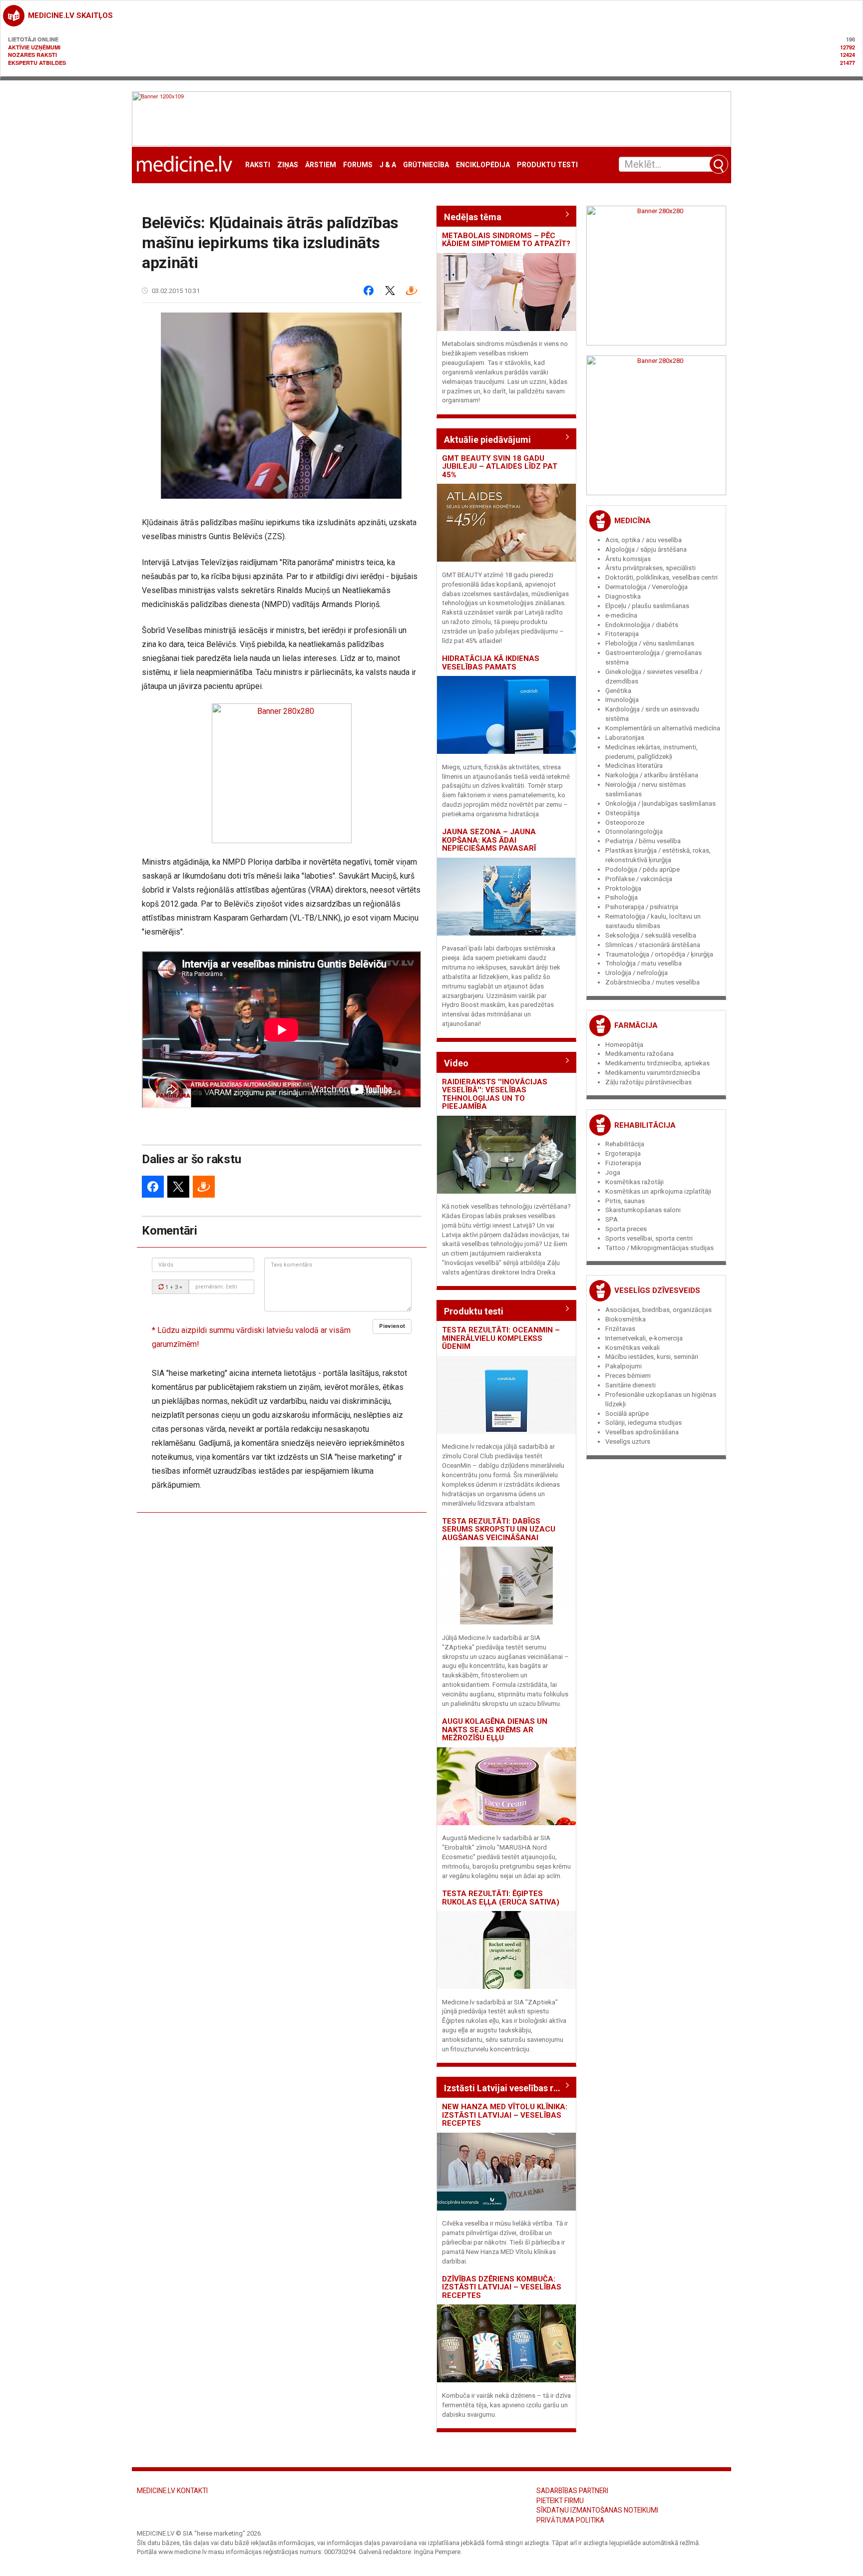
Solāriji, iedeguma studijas (644, 1423)
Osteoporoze (625, 822)
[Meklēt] (719, 164)
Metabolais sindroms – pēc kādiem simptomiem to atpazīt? (506, 240)
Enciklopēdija (483, 165)
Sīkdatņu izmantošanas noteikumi (597, 2510)
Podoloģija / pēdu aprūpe (643, 869)
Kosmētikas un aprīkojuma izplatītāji (658, 1191)
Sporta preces (626, 1229)
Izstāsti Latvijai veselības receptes (506, 2088)
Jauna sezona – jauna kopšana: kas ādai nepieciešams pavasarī (489, 840)
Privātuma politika (570, 2520)
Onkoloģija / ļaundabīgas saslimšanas (660, 804)
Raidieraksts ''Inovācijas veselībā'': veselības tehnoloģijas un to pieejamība (495, 1094)
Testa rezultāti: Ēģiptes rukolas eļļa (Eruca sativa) (501, 1898)
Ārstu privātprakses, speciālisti (650, 568)
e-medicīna (621, 615)
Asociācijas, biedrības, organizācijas (658, 1310)
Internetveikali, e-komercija (644, 1338)
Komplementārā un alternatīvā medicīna (663, 728)
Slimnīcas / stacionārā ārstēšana (653, 945)
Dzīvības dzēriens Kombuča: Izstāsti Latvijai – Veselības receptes (502, 2287)
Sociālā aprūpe (627, 1414)
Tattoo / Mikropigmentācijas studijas (659, 1248)
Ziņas (288, 165)
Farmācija (636, 1025)
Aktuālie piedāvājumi (487, 440)
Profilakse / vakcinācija (639, 879)
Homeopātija (624, 1045)
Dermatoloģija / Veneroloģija (647, 587)
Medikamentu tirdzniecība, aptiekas (657, 1063)
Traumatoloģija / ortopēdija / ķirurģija (659, 954)
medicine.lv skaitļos (70, 15)
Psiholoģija (622, 897)
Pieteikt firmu (560, 2501)
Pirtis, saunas (625, 1201)
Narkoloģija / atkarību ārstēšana (652, 775)
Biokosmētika (626, 1319)
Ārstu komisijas (628, 559)
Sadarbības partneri (572, 2491)
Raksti (258, 165)
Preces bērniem (628, 1376)
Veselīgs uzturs (628, 1442)
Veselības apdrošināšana (642, 1432)
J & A (388, 165)
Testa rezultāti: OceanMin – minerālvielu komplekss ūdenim (501, 1338)
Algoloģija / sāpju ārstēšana (646, 549)
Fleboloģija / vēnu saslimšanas (650, 643)
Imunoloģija (622, 700)
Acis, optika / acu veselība (644, 540)
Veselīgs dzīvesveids (657, 1290)
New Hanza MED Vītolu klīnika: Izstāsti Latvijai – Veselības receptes (505, 2115)
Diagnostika (623, 596)
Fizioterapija (623, 1163)
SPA (612, 1219)
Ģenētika (618, 691)
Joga (613, 1172)
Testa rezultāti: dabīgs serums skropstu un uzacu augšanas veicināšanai (499, 1529)
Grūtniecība (426, 165)
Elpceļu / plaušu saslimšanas (647, 606)
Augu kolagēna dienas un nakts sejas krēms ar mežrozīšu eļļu (495, 1730)
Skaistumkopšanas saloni (643, 1210)
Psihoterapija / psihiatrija (642, 907)
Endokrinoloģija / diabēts (642, 625)
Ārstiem (321, 165)
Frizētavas (620, 1329)
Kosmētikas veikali (633, 1348)
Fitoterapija (622, 634)
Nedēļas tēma (473, 217)
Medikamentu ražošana (640, 1054)
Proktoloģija (623, 888)
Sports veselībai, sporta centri (649, 1238)
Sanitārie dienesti (631, 1385)
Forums (358, 165)
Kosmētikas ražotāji (635, 1182)
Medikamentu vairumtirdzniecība (653, 1073)
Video (456, 1063)
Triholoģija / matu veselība (644, 963)
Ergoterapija (623, 1153)
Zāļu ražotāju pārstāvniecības (648, 1082)
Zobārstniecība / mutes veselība (652, 982)
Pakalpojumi (624, 1366)
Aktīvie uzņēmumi (34, 47)
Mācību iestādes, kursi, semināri (652, 1357)
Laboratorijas (625, 738)
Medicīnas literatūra (634, 766)
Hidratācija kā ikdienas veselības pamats (491, 663)
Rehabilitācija (645, 1125)
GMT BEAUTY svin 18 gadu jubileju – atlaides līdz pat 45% (500, 467)
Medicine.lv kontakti (172, 2491)
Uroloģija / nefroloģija (637, 973)
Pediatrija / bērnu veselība (643, 841)
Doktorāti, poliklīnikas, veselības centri (661, 577)
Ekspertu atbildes (37, 63)
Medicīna (633, 521)
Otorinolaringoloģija (634, 831)
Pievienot (392, 1326)
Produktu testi (547, 165)
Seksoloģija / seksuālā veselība (651, 935)
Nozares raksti (32, 55)
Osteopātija (623, 813)
